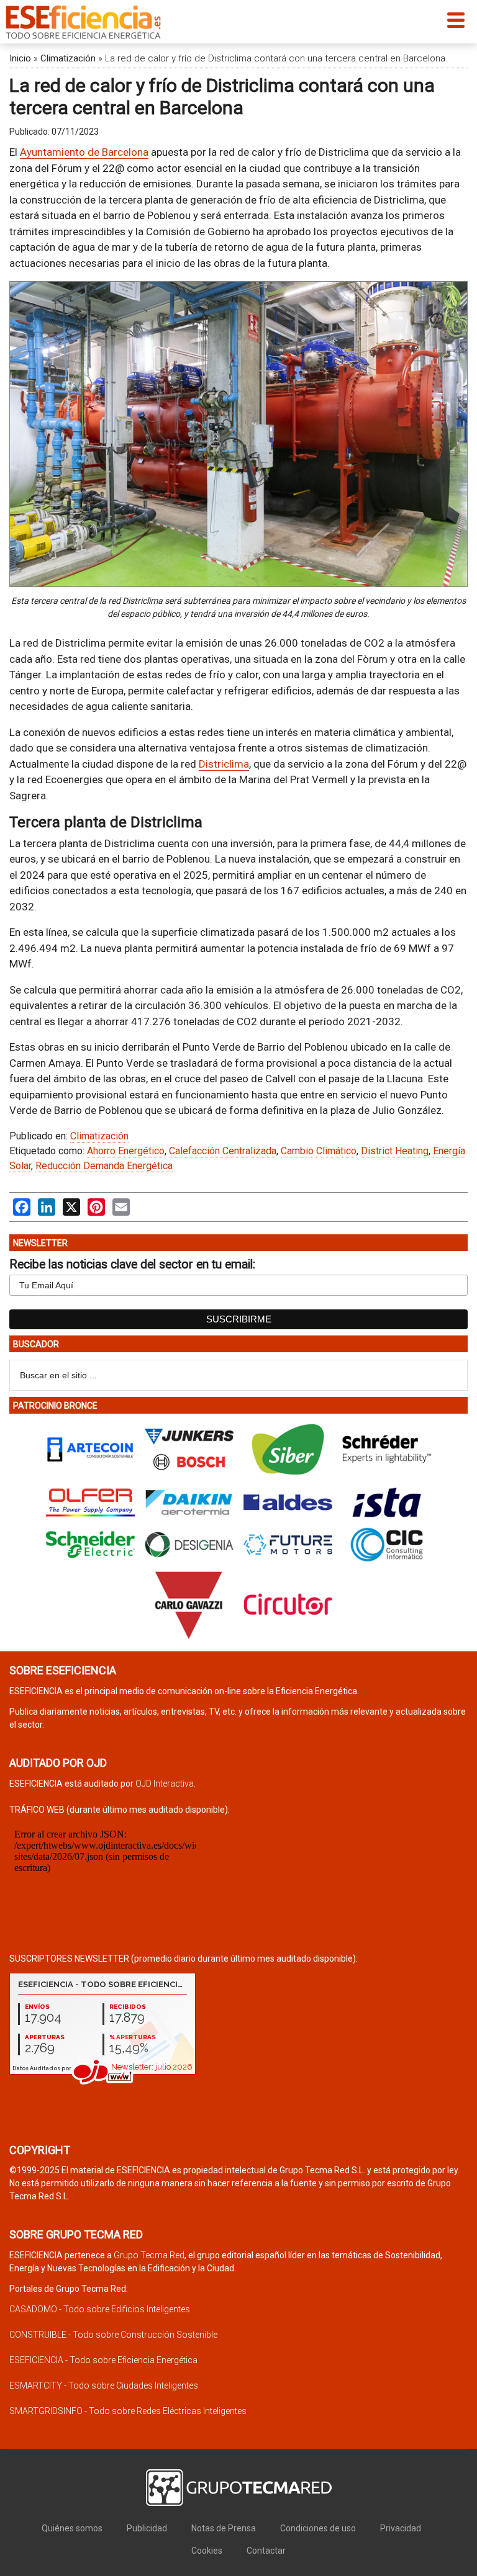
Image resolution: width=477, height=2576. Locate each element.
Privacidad (401, 2528)
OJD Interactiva (165, 1784)
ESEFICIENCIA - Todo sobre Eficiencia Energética (103, 2360)
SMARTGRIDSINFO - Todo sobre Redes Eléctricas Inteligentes (128, 2411)
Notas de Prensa (224, 2528)
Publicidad (147, 2528)
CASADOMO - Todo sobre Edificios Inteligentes (100, 2309)
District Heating (395, 1151)
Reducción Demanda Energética (104, 1166)
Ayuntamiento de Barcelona (84, 152)
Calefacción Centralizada (223, 1151)
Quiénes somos (72, 2528)
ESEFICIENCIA (83, 22)
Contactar (266, 2551)
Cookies (207, 2551)
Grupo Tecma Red (149, 2255)
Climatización (68, 58)
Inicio (20, 58)
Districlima (224, 764)
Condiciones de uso (318, 2528)
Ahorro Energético (126, 1151)
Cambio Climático (319, 1151)
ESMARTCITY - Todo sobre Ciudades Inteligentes (104, 2385)
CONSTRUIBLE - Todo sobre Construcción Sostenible (113, 2335)
